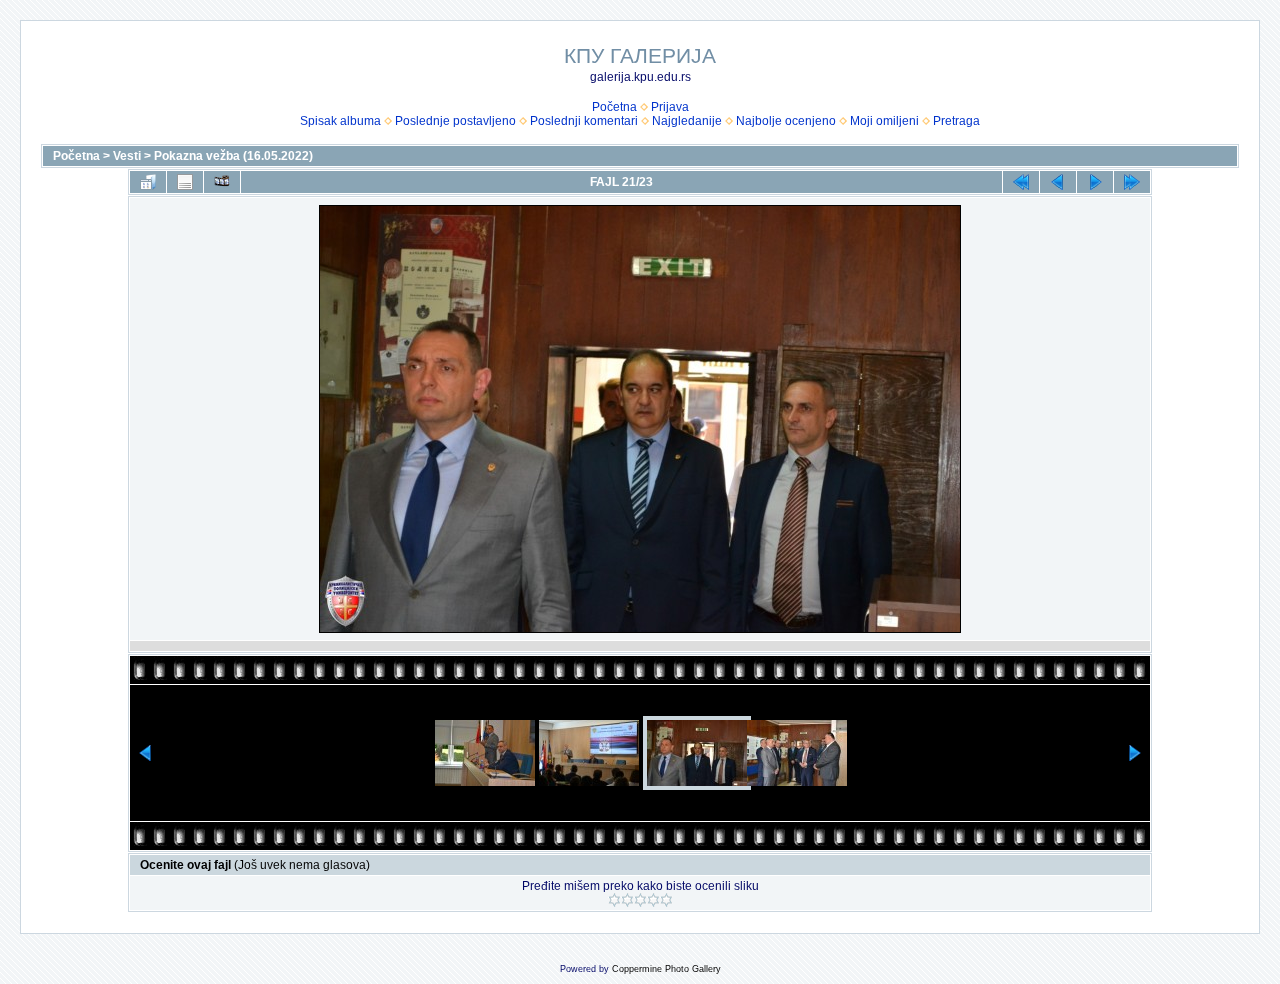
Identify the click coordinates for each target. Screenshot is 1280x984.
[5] (666, 900)
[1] (614, 900)
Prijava (670, 107)
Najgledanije (687, 121)
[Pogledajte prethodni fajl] (1058, 182)
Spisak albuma (340, 121)
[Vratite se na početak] (1021, 182)
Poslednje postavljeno (455, 121)
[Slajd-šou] (222, 182)
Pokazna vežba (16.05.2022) (233, 156)
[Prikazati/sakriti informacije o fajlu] (185, 182)
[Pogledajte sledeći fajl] (1095, 182)
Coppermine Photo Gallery (666, 969)
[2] (627, 900)
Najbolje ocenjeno (786, 121)
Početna (614, 107)
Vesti (127, 156)
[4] (653, 900)
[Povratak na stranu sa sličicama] (148, 182)
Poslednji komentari (584, 121)
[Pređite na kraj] (1132, 182)
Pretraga (956, 121)
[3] (640, 900)
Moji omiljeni (884, 121)
